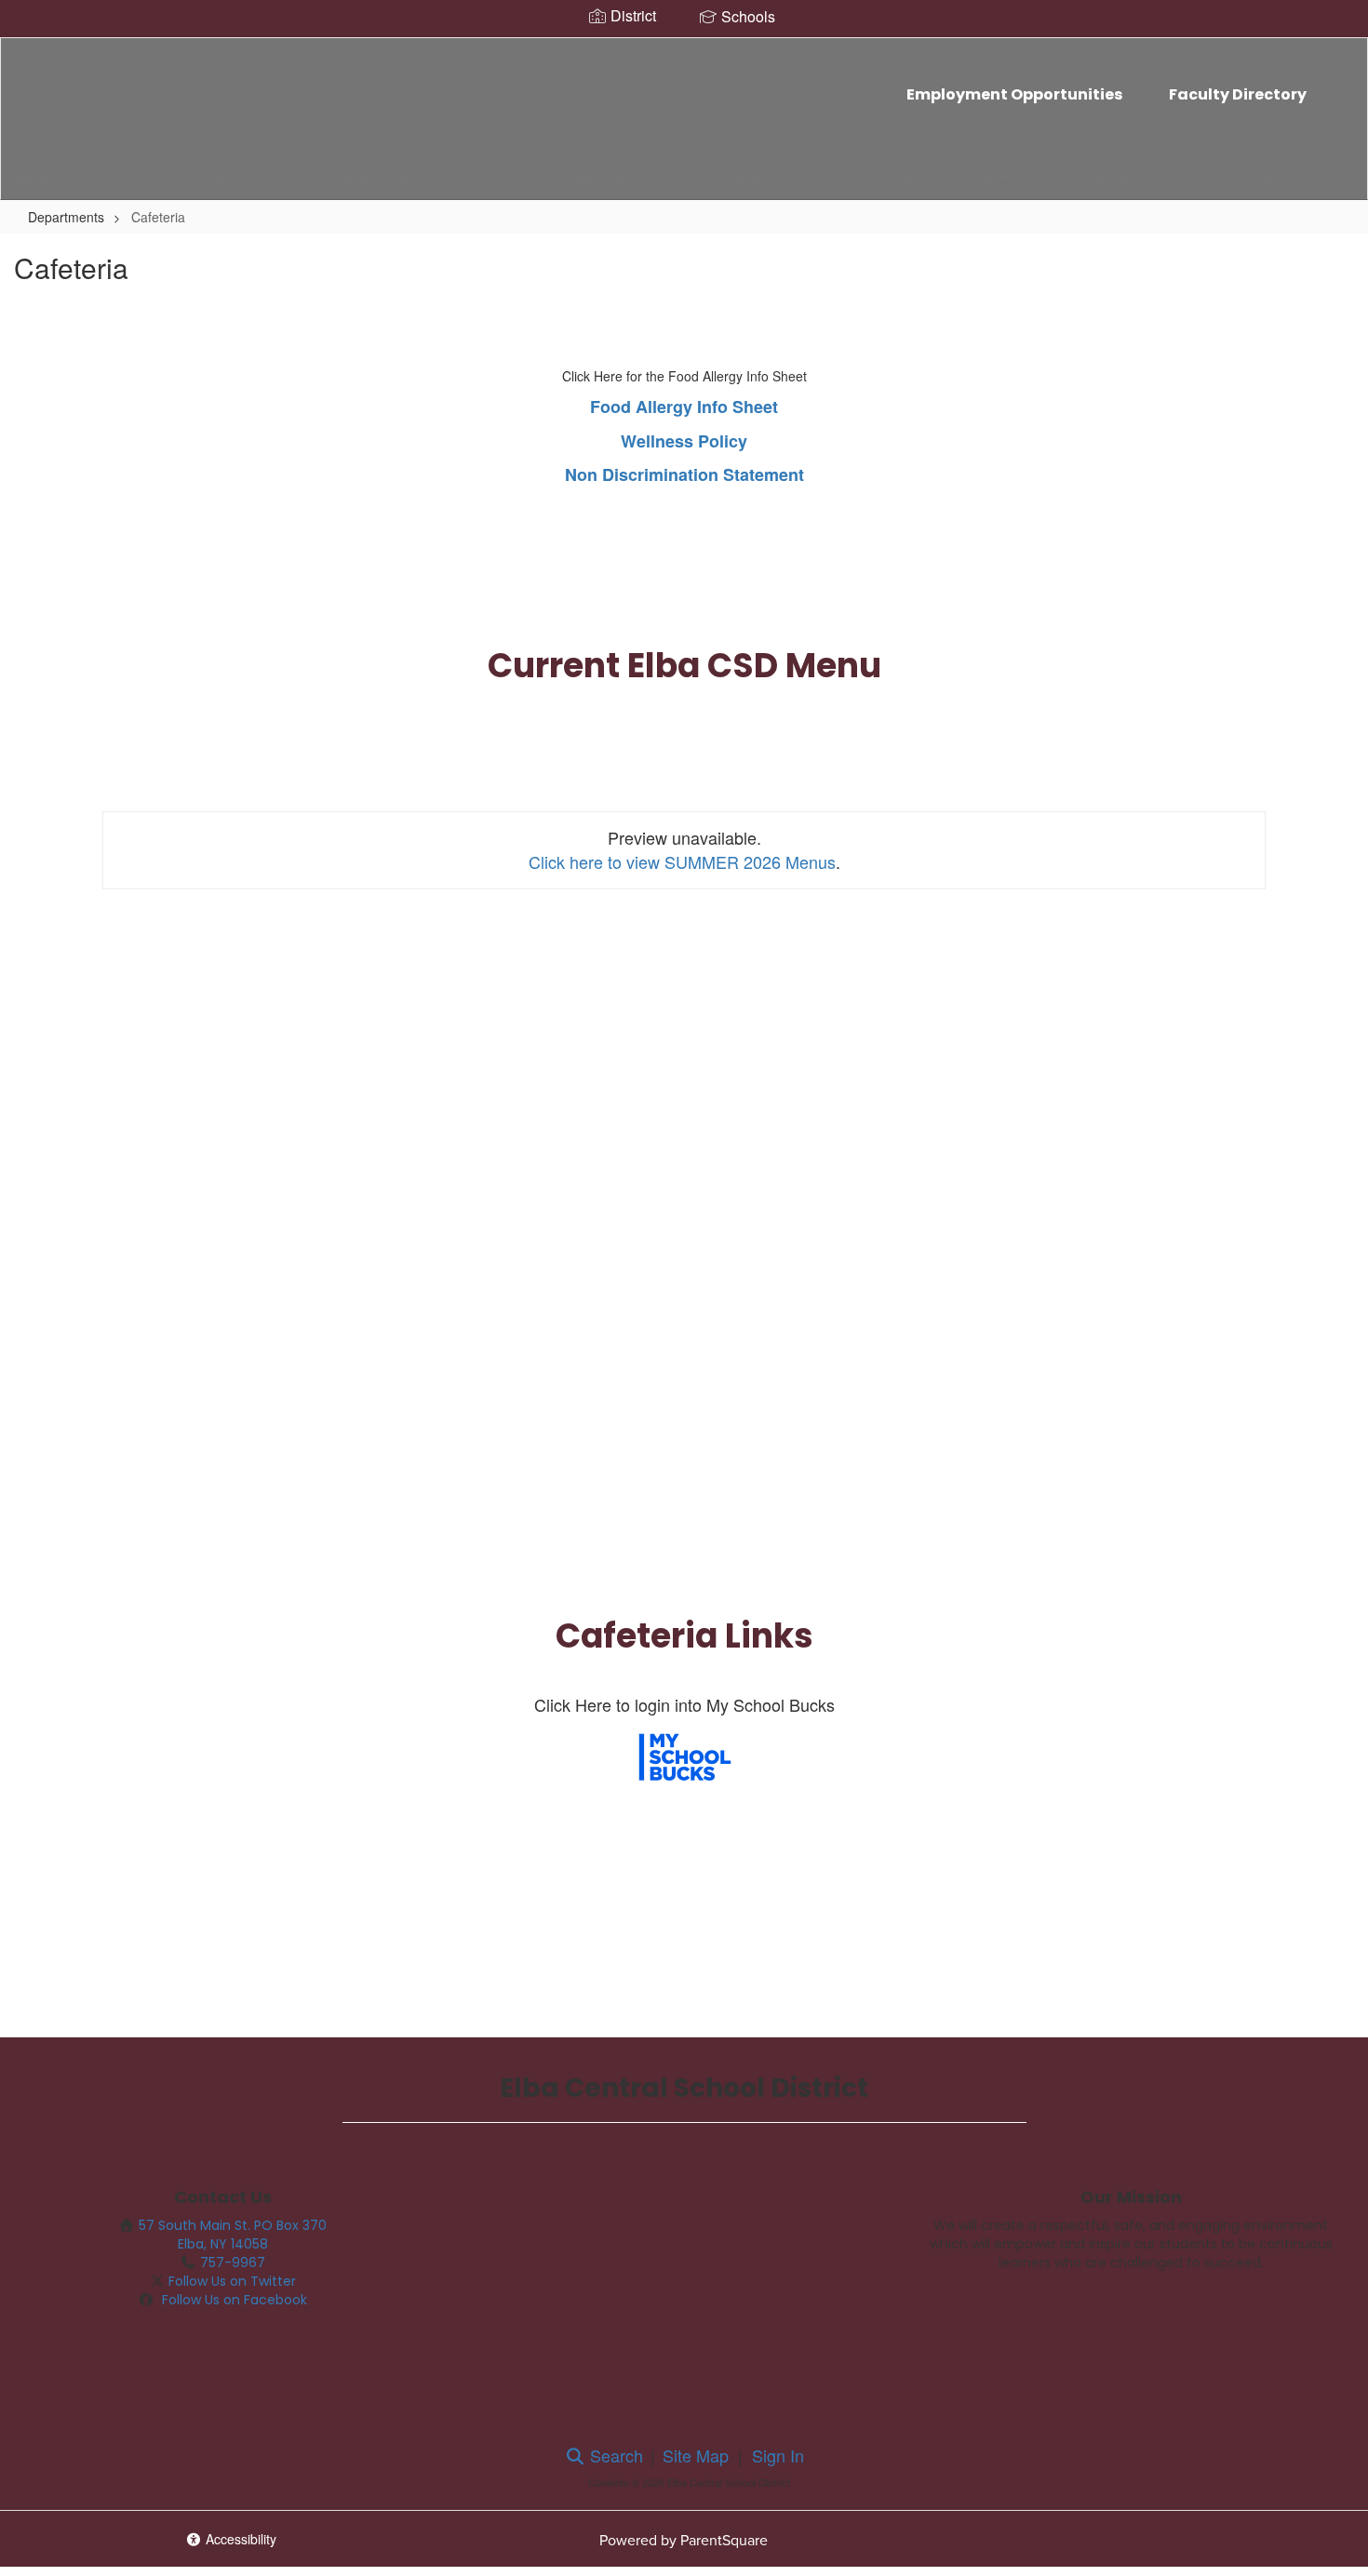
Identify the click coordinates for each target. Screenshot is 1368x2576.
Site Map (696, 2455)
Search (614, 2455)
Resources (1128, 176)
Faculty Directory (1238, 94)
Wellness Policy (684, 441)
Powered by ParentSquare (684, 2540)
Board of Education (402, 176)
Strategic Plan (586, 176)
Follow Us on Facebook (233, 2300)
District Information (193, 176)
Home (32, 176)
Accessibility (239, 2539)
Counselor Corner (944, 176)
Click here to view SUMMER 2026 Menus (682, 861)
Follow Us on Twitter (232, 2281)
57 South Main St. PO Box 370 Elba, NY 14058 (233, 2235)
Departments (754, 176)
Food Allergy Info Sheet (684, 407)
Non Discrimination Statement (684, 474)
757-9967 (233, 2262)
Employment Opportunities (1014, 94)
